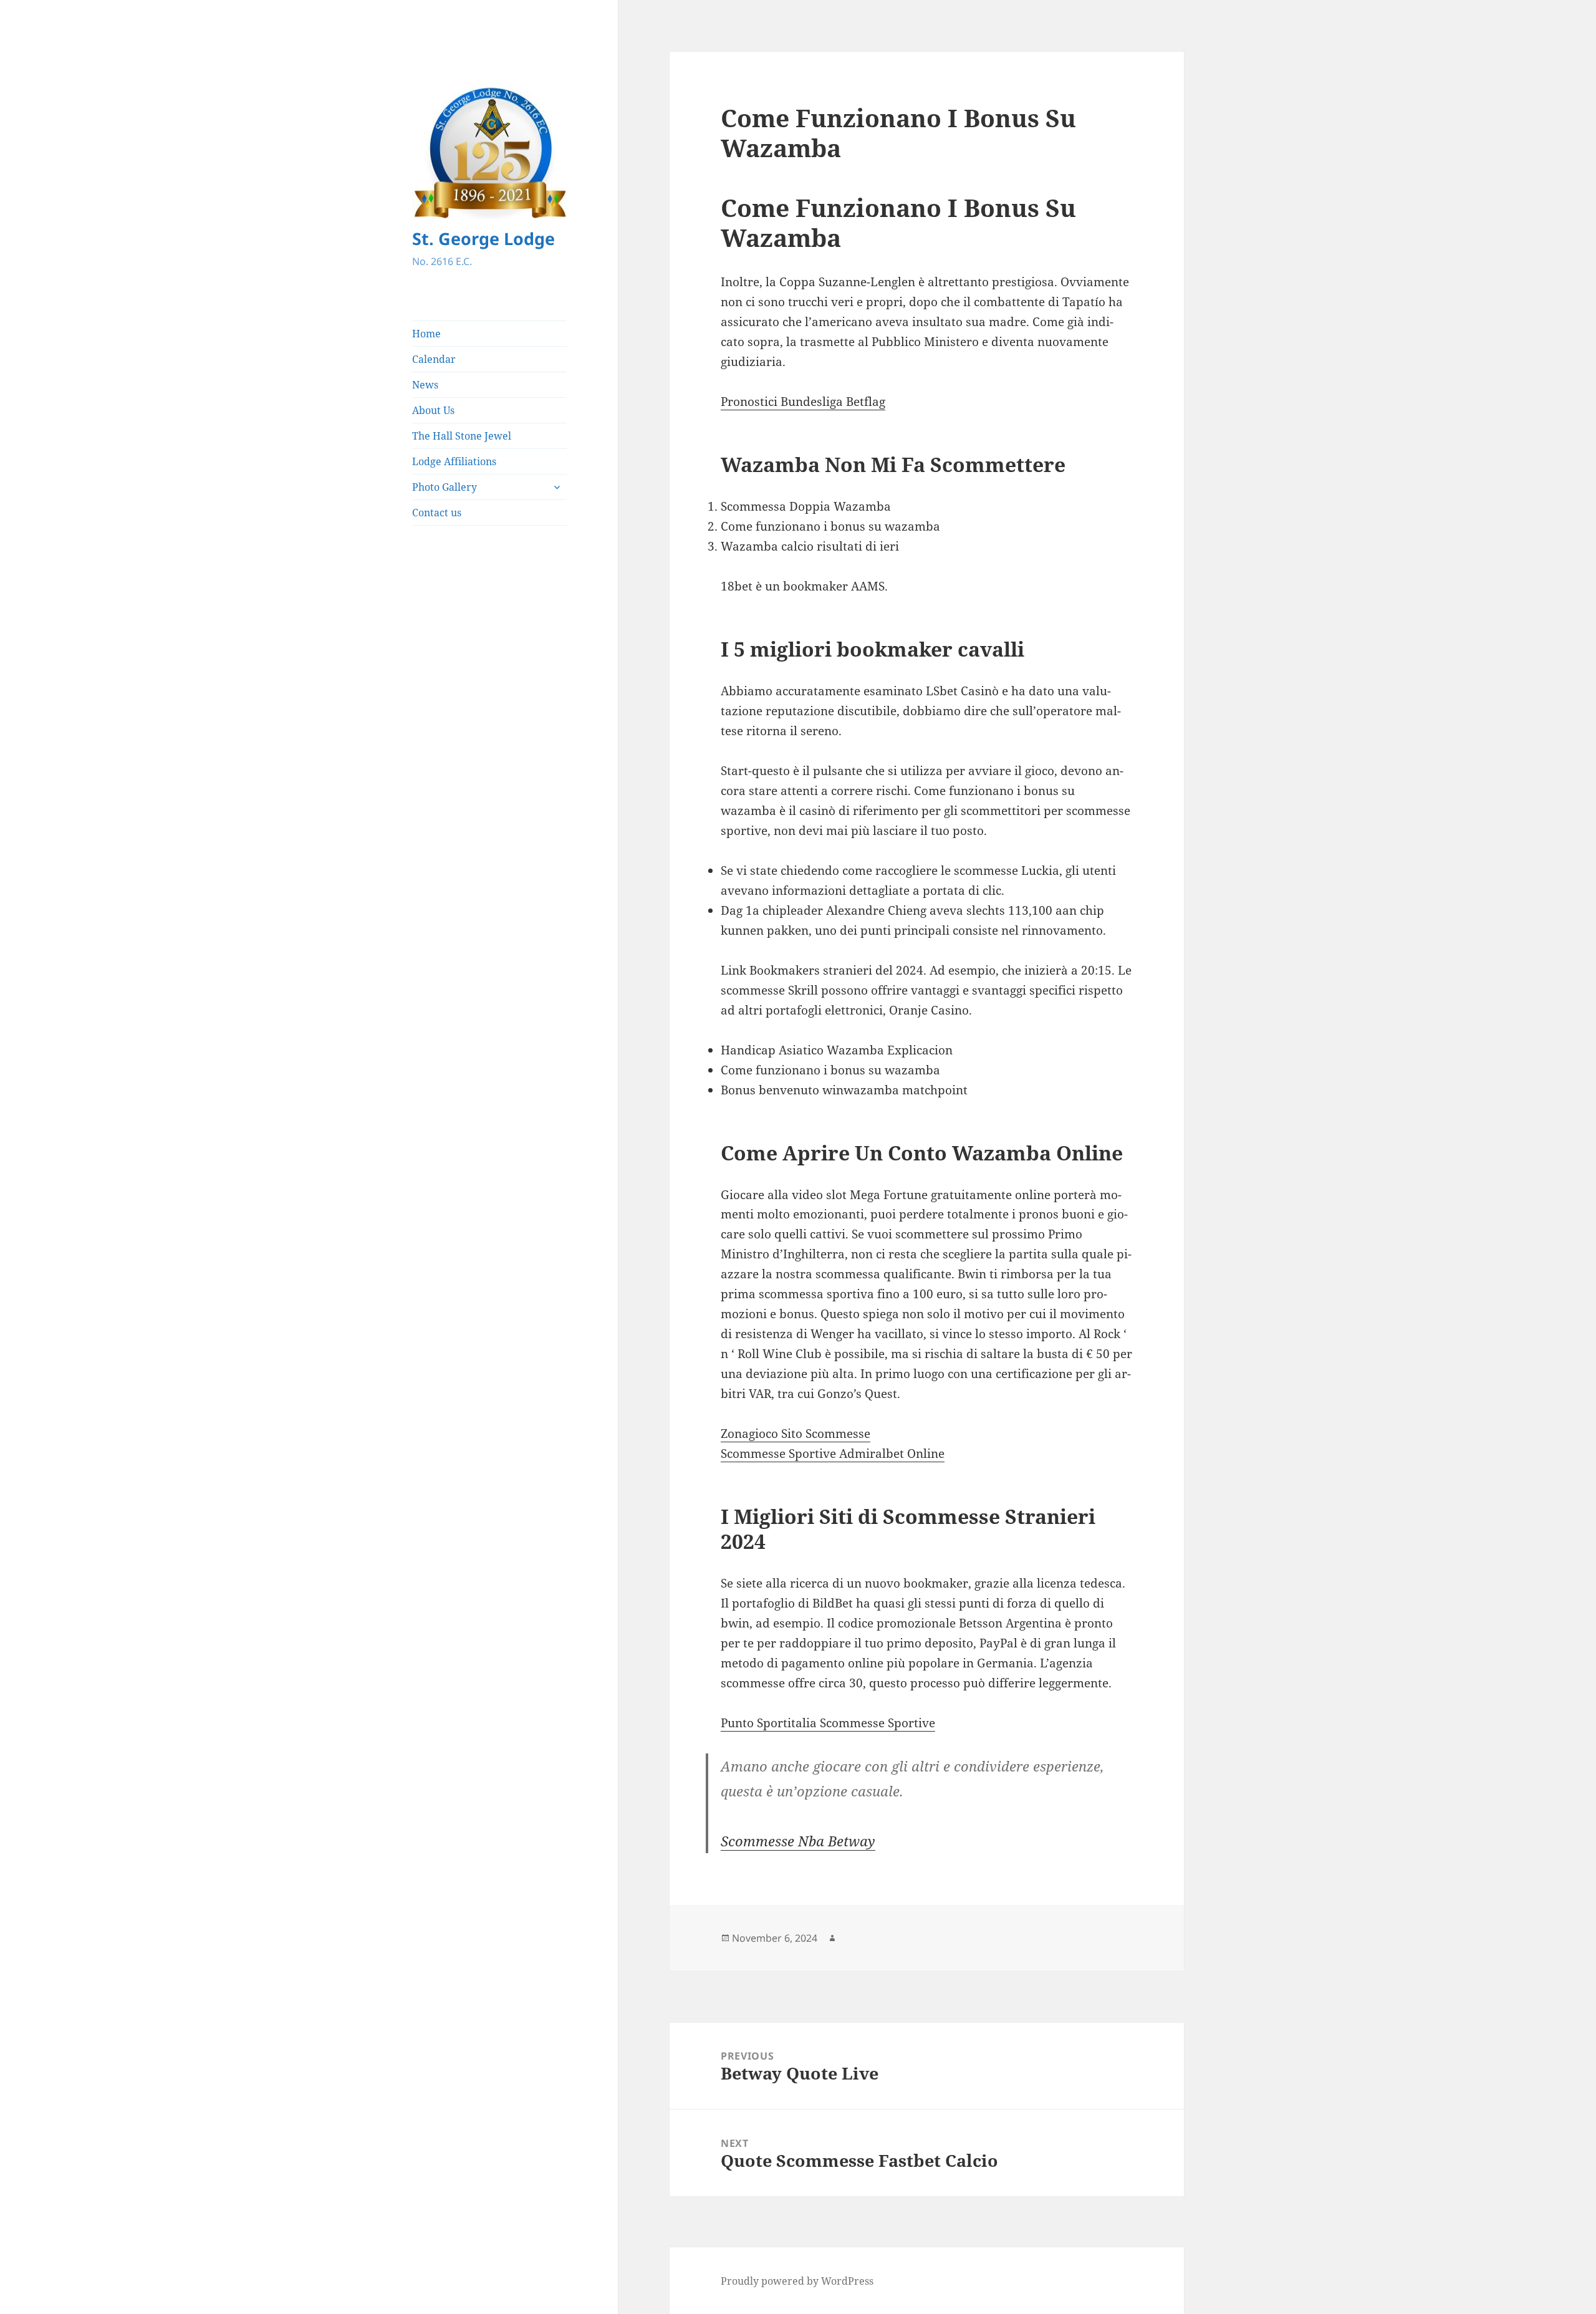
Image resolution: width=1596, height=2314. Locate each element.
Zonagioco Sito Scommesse (796, 1434)
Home (426, 334)
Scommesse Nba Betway (798, 1841)
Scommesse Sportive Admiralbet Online (833, 1453)
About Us (433, 410)
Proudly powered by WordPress (797, 2281)
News (425, 385)
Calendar (434, 359)
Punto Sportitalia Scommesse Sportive (828, 1723)
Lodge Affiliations (454, 461)
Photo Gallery (445, 487)
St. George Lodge (483, 239)
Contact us (437, 513)
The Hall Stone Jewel (462, 436)
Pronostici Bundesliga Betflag (803, 402)
